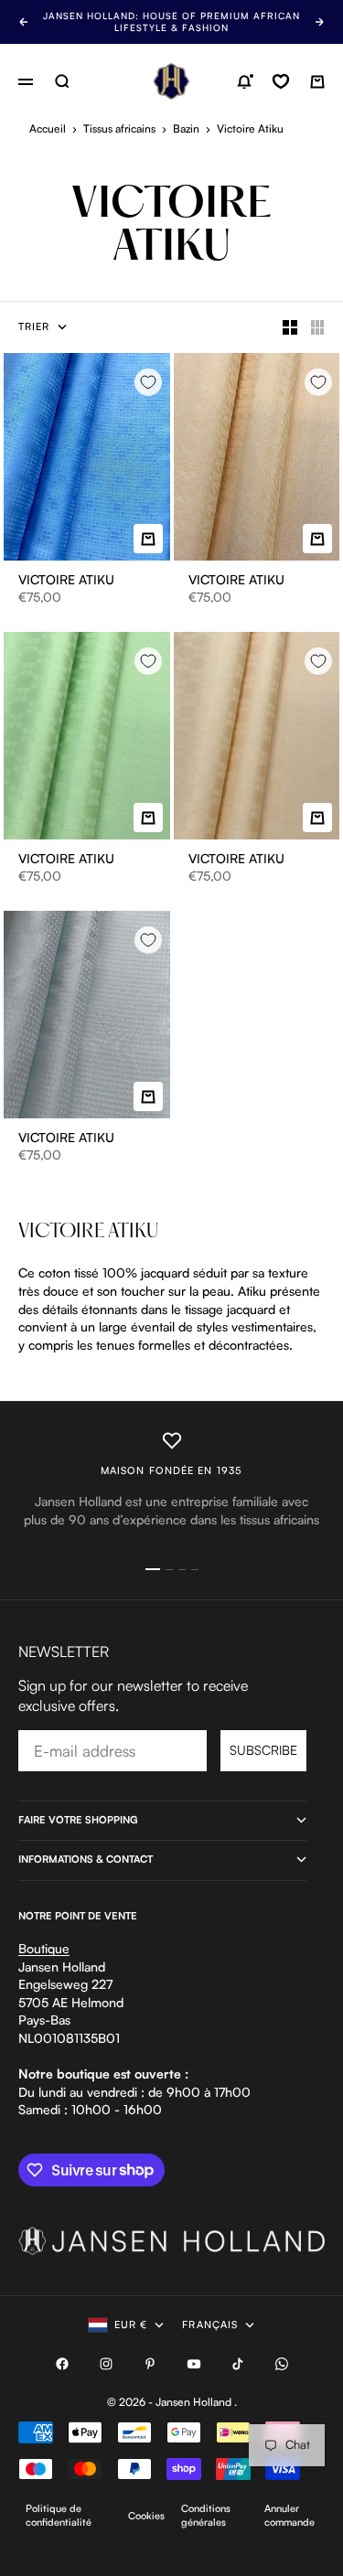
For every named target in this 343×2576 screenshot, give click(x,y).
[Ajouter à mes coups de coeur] (148, 382)
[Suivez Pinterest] (150, 2364)
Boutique (44, 1948)
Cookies (146, 2516)
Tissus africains (119, 128)
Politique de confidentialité (59, 2515)
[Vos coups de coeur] (281, 81)
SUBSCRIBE (263, 1750)
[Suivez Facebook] (62, 2364)
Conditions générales (206, 2515)
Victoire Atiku (66, 581)
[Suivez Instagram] (106, 2364)
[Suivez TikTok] (238, 2364)
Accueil (48, 128)
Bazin (186, 128)
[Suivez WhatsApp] (282, 2364)
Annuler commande (289, 2515)
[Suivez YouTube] (194, 2364)
